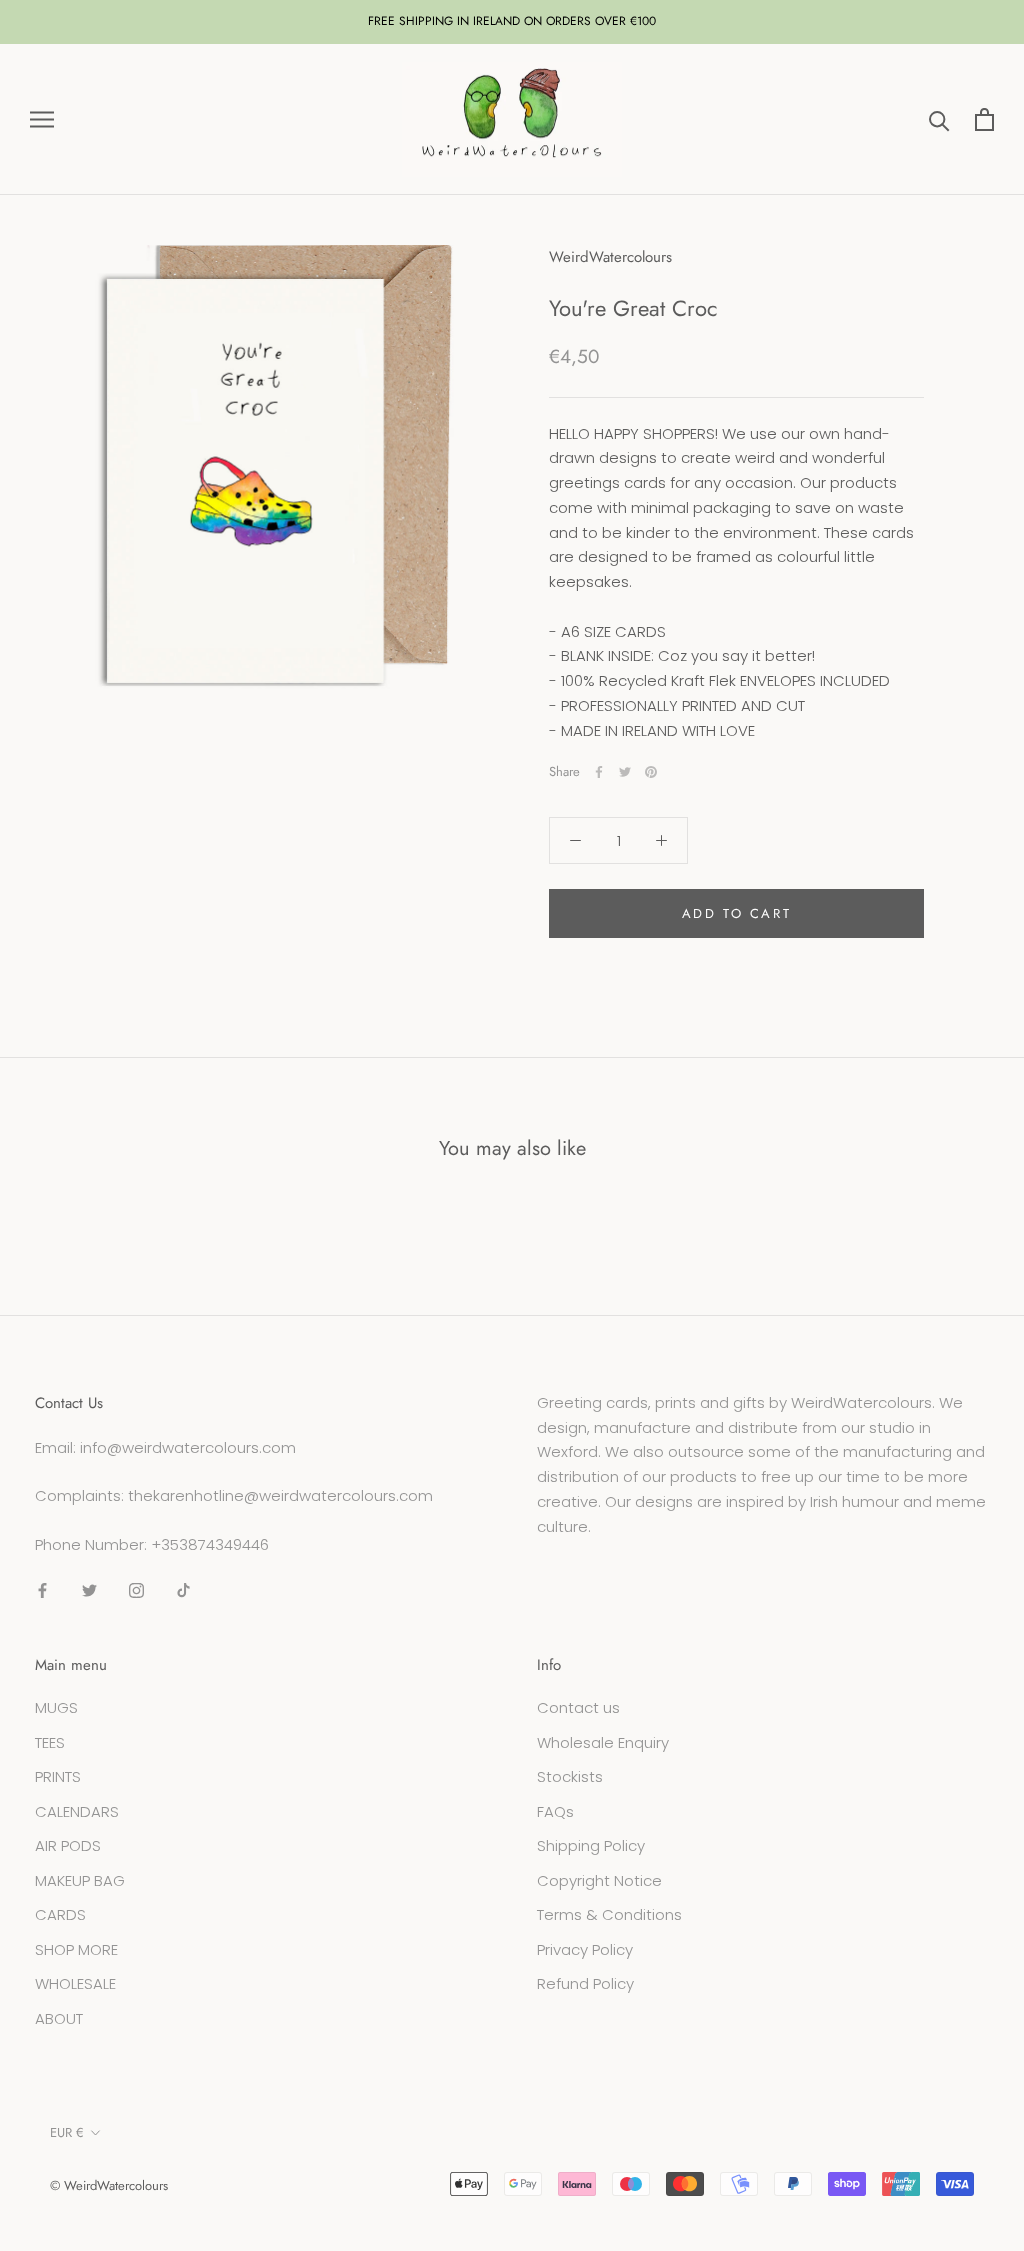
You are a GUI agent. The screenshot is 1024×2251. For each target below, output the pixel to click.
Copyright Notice (599, 1880)
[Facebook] (599, 772)
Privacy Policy (585, 1949)
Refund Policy (585, 1983)
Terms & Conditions (609, 1914)
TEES (50, 1742)
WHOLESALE (75, 1983)
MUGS (56, 1707)
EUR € (67, 2132)
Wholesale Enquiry (603, 1742)
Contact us (578, 1707)
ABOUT (59, 2018)
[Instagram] (136, 1590)
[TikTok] (183, 1590)
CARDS (60, 1914)
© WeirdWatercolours (109, 2185)
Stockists (570, 1776)
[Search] (939, 119)
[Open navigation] (42, 119)
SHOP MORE (76, 1949)
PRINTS (58, 1776)
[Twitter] (625, 772)
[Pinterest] (651, 772)
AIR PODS (68, 1845)
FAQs (555, 1811)
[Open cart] (984, 119)
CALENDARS (77, 1811)
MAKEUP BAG (80, 1880)
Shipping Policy (591, 1845)
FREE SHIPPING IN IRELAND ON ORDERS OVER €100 (512, 21)
